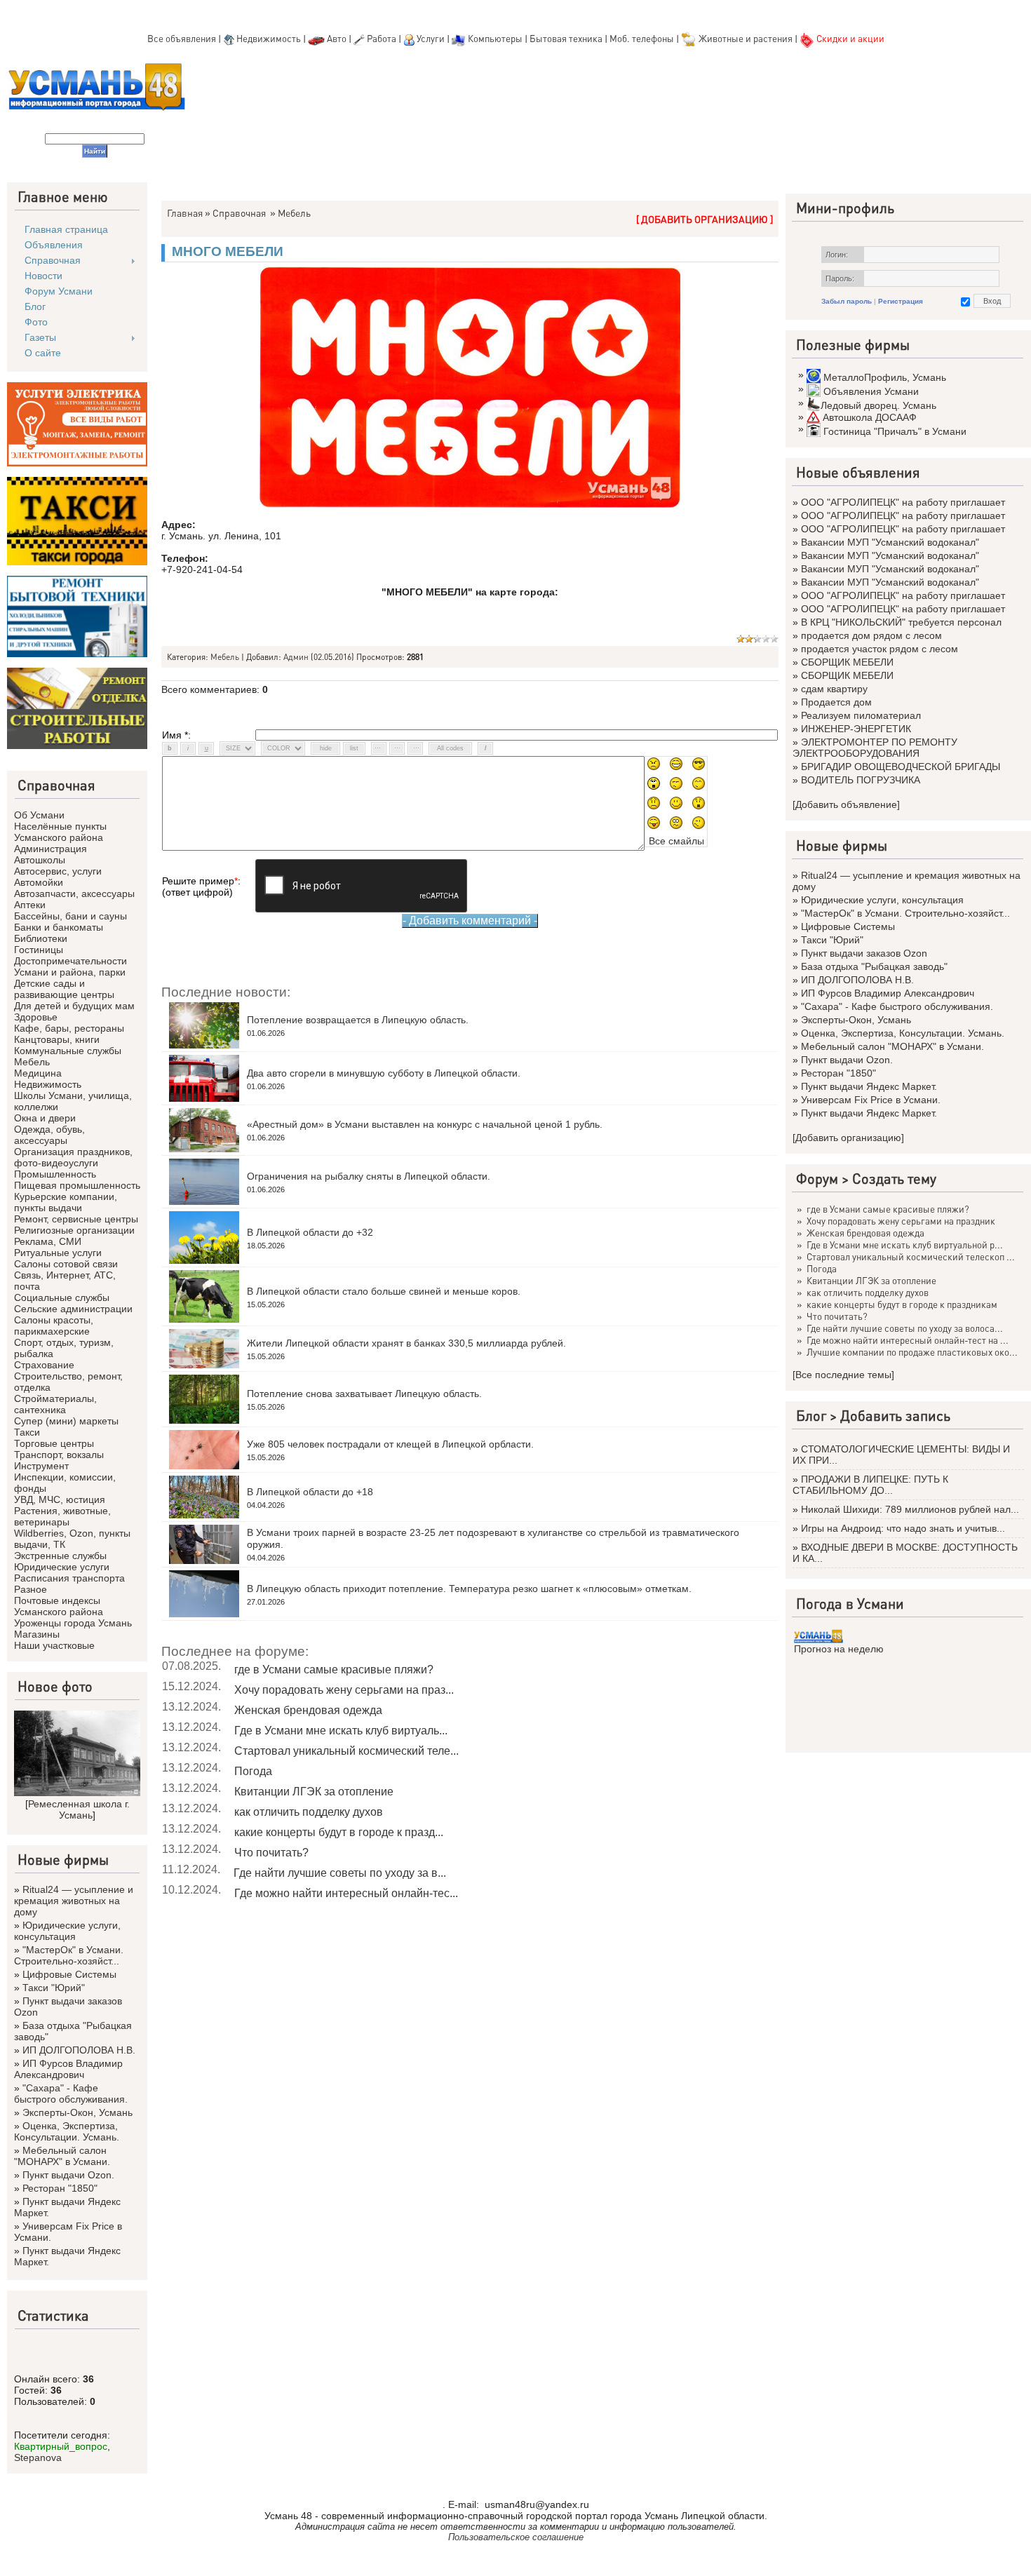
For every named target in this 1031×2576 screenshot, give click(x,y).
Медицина (38, 1073)
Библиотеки (41, 938)
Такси (27, 1432)
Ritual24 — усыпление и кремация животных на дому (74, 1901)
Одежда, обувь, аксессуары (49, 1135)
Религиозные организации (74, 1230)
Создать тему (894, 1178)
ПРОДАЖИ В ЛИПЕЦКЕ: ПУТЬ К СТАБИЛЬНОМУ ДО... (870, 1485)
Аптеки (30, 905)
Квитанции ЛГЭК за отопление (314, 1792)
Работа (382, 38)
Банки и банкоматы (59, 927)
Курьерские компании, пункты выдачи (66, 1202)
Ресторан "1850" (60, 2188)
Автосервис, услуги (58, 871)
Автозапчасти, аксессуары (74, 893)
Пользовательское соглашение (516, 2537)
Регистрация (901, 301)
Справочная (239, 213)
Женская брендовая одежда (308, 1710)
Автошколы (40, 860)
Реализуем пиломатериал (861, 715)
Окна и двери (45, 1118)
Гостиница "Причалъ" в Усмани (895, 431)
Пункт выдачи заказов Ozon (864, 953)
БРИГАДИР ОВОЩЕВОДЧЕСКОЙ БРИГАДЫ (901, 767)
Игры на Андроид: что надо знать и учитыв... (903, 1528)
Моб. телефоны (642, 38)
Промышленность (55, 1174)
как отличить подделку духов (309, 1812)
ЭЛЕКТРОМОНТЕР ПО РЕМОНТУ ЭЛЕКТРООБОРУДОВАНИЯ (875, 748)
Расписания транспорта (69, 1578)
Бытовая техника (566, 38)
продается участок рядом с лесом (880, 649)
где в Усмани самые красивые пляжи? (334, 1670)
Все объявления (182, 38)
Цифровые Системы (69, 1974)
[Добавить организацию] (848, 1138)
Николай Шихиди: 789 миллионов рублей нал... (910, 1509)
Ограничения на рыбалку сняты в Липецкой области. (369, 1176)
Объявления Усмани (871, 391)
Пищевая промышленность (77, 1185)
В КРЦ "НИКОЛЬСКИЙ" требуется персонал (901, 622)
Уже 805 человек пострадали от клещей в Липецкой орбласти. (390, 1444)
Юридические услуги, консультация (67, 1931)
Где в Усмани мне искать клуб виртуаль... (341, 1731)
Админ (296, 657)
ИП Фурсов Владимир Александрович (68, 2069)
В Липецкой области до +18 (310, 1492)
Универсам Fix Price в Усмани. (871, 1100)
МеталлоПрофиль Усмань (885, 377)
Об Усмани (39, 815)
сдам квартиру (834, 689)
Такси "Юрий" (54, 1988)
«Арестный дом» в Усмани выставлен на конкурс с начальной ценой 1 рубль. (425, 1124)
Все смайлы (676, 841)
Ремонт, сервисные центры (76, 1219)
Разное (31, 1589)
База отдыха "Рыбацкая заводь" (874, 966)
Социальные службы (62, 1297)
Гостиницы (39, 950)
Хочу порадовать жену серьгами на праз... (344, 1690)
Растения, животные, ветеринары (62, 1516)
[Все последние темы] (843, 1375)
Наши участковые (54, 1645)
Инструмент (41, 1466)
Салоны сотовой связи (66, 1264)
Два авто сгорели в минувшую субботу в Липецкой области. (384, 1073)
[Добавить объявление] (846, 804)
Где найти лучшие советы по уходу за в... (340, 1873)
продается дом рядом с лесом (871, 635)
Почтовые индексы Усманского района (59, 1606)
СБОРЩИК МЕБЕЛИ (847, 662)
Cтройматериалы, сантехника (55, 1404)
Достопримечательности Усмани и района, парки (70, 966)
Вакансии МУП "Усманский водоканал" (890, 542)
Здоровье (36, 1017)
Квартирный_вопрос (61, 2446)
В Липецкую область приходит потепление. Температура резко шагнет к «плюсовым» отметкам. (469, 1589)
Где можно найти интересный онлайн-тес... (346, 1893)
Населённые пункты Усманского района (60, 832)
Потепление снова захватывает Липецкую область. (364, 1394)
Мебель (32, 1062)
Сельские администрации (73, 1309)
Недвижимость (269, 38)
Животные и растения (746, 38)
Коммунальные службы (68, 1051)
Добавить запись (895, 1415)
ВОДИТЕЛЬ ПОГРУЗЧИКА (861, 780)
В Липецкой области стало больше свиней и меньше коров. (384, 1291)
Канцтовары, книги (57, 1039)
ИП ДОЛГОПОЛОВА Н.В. (79, 2050)
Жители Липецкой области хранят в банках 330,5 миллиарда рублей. (406, 1343)
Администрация (50, 849)
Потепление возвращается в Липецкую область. (358, 1020)
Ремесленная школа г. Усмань (79, 1809)
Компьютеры (495, 38)
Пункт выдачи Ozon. (68, 2175)
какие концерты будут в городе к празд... (339, 1832)
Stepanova (38, 2457)
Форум (817, 1178)
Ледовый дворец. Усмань (878, 405)
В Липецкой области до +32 (310, 1232)
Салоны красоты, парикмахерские (54, 1326)
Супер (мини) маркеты (66, 1421)
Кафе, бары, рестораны (69, 1028)
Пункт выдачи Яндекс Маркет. (869, 1086)
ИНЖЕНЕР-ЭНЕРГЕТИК (856, 729)
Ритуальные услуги (58, 1253)
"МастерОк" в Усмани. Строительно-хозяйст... (69, 1955)
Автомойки (39, 882)
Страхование (44, 1365)
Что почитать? (271, 1853)
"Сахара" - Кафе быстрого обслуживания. (71, 2093)
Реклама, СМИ (48, 1241)
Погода (253, 1771)
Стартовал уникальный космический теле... (346, 1751)
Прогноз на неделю (839, 1649)
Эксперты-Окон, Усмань (78, 2112)
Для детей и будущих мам (74, 1006)
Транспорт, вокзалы (59, 1455)
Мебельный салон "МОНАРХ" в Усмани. (62, 2156)
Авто (337, 38)
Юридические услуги (62, 1567)
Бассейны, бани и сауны (70, 916)
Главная (185, 213)
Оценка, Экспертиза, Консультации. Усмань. (67, 2131)
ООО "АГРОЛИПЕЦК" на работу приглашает (903, 502)
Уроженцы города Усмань (73, 1623)
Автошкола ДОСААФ (870, 417)
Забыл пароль (847, 301)
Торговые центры (54, 1443)
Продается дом (836, 702)
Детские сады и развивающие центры (64, 989)
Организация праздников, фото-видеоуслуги (73, 1157)
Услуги (432, 38)
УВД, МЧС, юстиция (60, 1499)
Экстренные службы (60, 1556)
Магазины (37, 1634)
